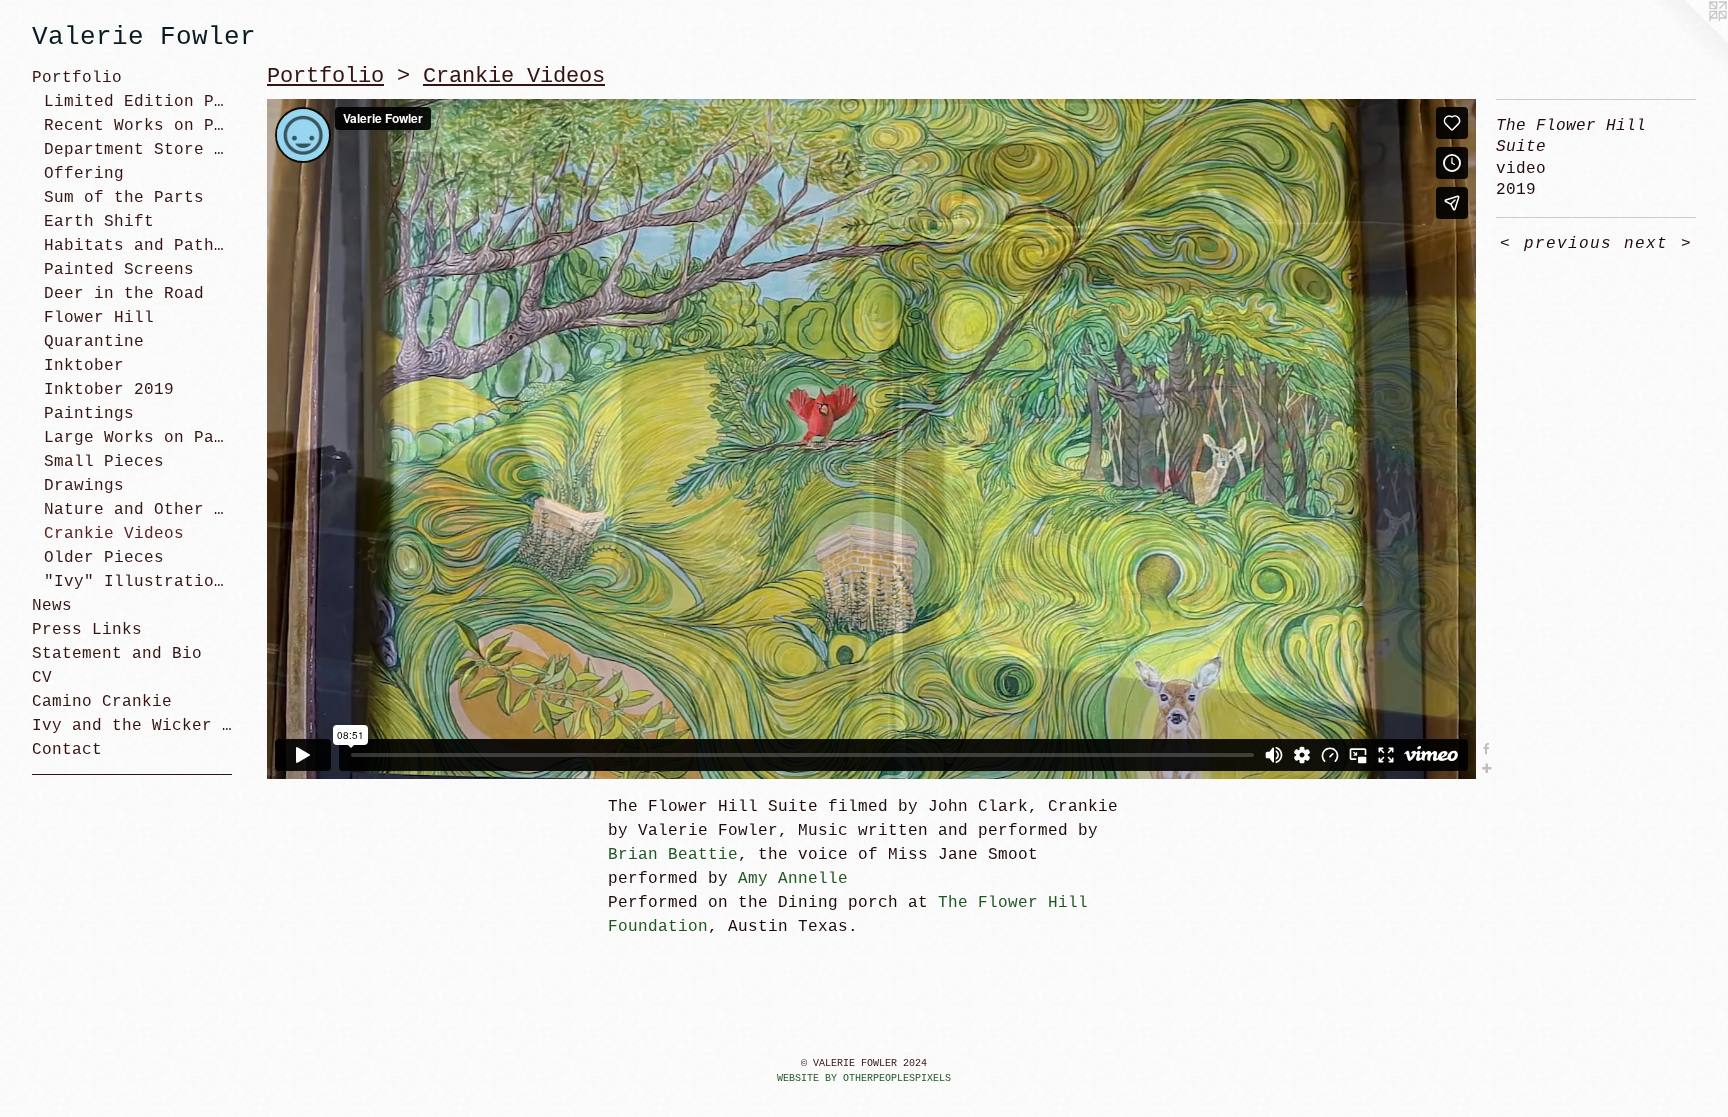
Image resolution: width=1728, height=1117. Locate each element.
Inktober (84, 366)
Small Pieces (104, 462)
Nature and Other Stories (138, 510)
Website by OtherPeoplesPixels (864, 1078)
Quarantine (94, 342)
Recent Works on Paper (138, 126)
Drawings (84, 486)
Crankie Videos (114, 534)
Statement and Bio (117, 654)
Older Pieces (104, 558)
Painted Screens (119, 270)
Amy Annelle (793, 879)
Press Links (87, 630)
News (52, 606)
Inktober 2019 (109, 390)
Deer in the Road (124, 294)
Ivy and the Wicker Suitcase (132, 726)
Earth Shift (99, 222)
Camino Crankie (102, 702)
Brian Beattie (673, 855)
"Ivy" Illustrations (138, 582)
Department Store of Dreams (138, 150)
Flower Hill (99, 318)
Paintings (89, 414)
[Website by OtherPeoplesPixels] (1688, 40)
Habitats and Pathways (138, 246)
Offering (84, 174)
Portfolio (77, 78)
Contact (67, 750)
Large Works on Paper (138, 438)
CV (42, 678)
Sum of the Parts (124, 198)
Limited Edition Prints (138, 102)
